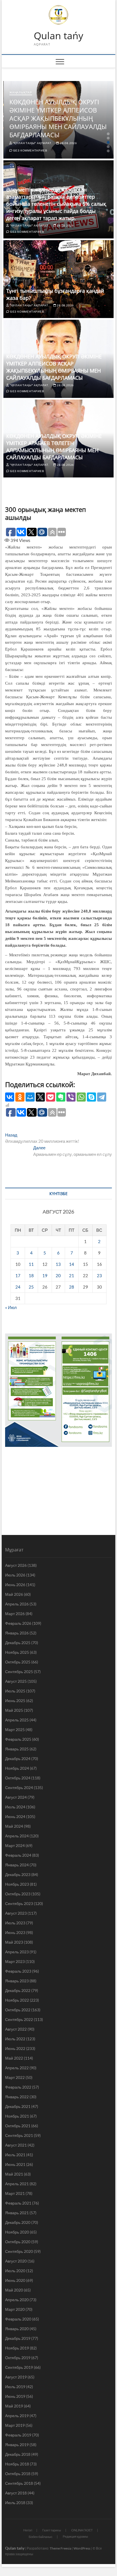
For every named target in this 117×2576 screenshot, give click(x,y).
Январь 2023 (17, 1981)
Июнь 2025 (15, 1701)
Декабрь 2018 (18, 2454)
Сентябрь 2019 (19, 2367)
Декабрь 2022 (18, 1990)
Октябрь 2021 (18, 2126)
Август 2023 (16, 1913)
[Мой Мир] (30, 1097)
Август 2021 (16, 2145)
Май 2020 (14, 2290)
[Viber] (71, 1097)
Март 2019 (15, 2425)
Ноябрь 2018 (17, 2464)
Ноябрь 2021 (17, 2116)
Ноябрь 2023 (17, 1884)
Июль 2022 (15, 2039)
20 (58, 1275)
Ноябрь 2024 (17, 1768)
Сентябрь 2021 (19, 2135)
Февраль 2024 (18, 1855)
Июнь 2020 (15, 2280)
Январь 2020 (17, 2329)
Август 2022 (16, 2029)
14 (72, 1264)
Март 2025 (15, 1730)
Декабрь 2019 (18, 2338)
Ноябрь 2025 (17, 1652)
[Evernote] (61, 1097)
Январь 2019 (17, 2445)
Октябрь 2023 (18, 1894)
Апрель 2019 (17, 2416)
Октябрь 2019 (18, 2358)
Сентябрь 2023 (19, 1903)
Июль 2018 (15, 2503)
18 (31, 1275)
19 (45, 1275)
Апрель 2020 (17, 2300)
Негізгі (28, 2530)
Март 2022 (15, 2077)
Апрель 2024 (17, 1836)
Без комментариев (30, 150)
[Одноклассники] (20, 1097)
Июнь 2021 (15, 2164)
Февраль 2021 (18, 2203)
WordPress (82, 2548)
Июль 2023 (15, 1923)
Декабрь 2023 (18, 1874)
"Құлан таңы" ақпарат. (32, 143)
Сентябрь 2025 (19, 1672)
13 (58, 1264)
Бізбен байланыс (41, 2537)
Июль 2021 (15, 2155)
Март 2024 (15, 1845)
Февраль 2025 (18, 1739)
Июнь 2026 (15, 1585)
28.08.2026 (68, 143)
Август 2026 (16, 1565)
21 (72, 1275)
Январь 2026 (17, 1633)
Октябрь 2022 (18, 2010)
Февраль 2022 (18, 2087)
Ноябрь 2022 (17, 2000)
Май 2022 (14, 2058)
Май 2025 (14, 1710)
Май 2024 (14, 1826)
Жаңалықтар (21, 92)
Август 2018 (16, 2493)
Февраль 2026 (18, 1623)
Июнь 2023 (15, 1932)
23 (99, 1275)
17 (18, 1275)
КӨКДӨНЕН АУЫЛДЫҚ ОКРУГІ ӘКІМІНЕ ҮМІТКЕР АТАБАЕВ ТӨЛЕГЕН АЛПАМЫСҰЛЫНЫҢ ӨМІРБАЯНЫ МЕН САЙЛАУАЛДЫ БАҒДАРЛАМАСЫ (54, 447)
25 (31, 1287)
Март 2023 (15, 1961)
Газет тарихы (52, 2530)
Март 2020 (15, 2309)
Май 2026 (14, 1594)
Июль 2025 (15, 1691)
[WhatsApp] (81, 1097)
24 (18, 1287)
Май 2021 (14, 2174)
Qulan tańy (58, 36)
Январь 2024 (17, 1865)
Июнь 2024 (15, 1816)
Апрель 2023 (17, 1952)
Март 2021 (15, 2193)
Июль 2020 (15, 2271)
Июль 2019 (15, 2387)
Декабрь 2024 (18, 1758)
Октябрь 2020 (18, 2242)
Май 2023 (14, 1942)
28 (72, 1287)
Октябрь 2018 (18, 2474)
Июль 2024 (15, 1807)
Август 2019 (16, 2377)
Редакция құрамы (75, 2536)
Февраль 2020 (18, 2319)
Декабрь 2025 (18, 1643)
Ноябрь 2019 (17, 2348)
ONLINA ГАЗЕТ (82, 2530)
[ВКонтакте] (10, 1097)
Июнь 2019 (15, 2396)
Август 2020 (16, 2261)
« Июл (11, 1307)
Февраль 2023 (18, 1971)
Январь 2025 (17, 1749)
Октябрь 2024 (18, 1778)
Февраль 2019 (18, 2435)
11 (31, 1264)
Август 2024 (16, 1797)
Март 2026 (15, 1614)
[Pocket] (51, 1097)
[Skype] (91, 1097)
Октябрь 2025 (18, 1662)
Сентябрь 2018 (19, 2483)
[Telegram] (102, 1097)
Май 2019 (14, 2406)
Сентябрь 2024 (19, 1787)
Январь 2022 (17, 2097)
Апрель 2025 (17, 1720)
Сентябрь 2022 (19, 2019)
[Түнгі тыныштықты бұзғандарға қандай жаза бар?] (58, 279)
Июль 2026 (15, 1575)
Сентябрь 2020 (19, 2251)
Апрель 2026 (17, 1604)
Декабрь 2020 (18, 2222)
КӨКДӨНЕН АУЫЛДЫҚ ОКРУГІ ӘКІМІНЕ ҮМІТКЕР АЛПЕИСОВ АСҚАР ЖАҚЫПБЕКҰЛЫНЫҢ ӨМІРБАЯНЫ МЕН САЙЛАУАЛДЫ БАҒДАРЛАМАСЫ (58, 118)
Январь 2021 (17, 2213)
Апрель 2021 (17, 2184)
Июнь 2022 (15, 2048)
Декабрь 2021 (18, 2106)
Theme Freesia (60, 2548)
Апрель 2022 (17, 2068)
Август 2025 (16, 1681)
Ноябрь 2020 (17, 2232)
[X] (40, 1097)
